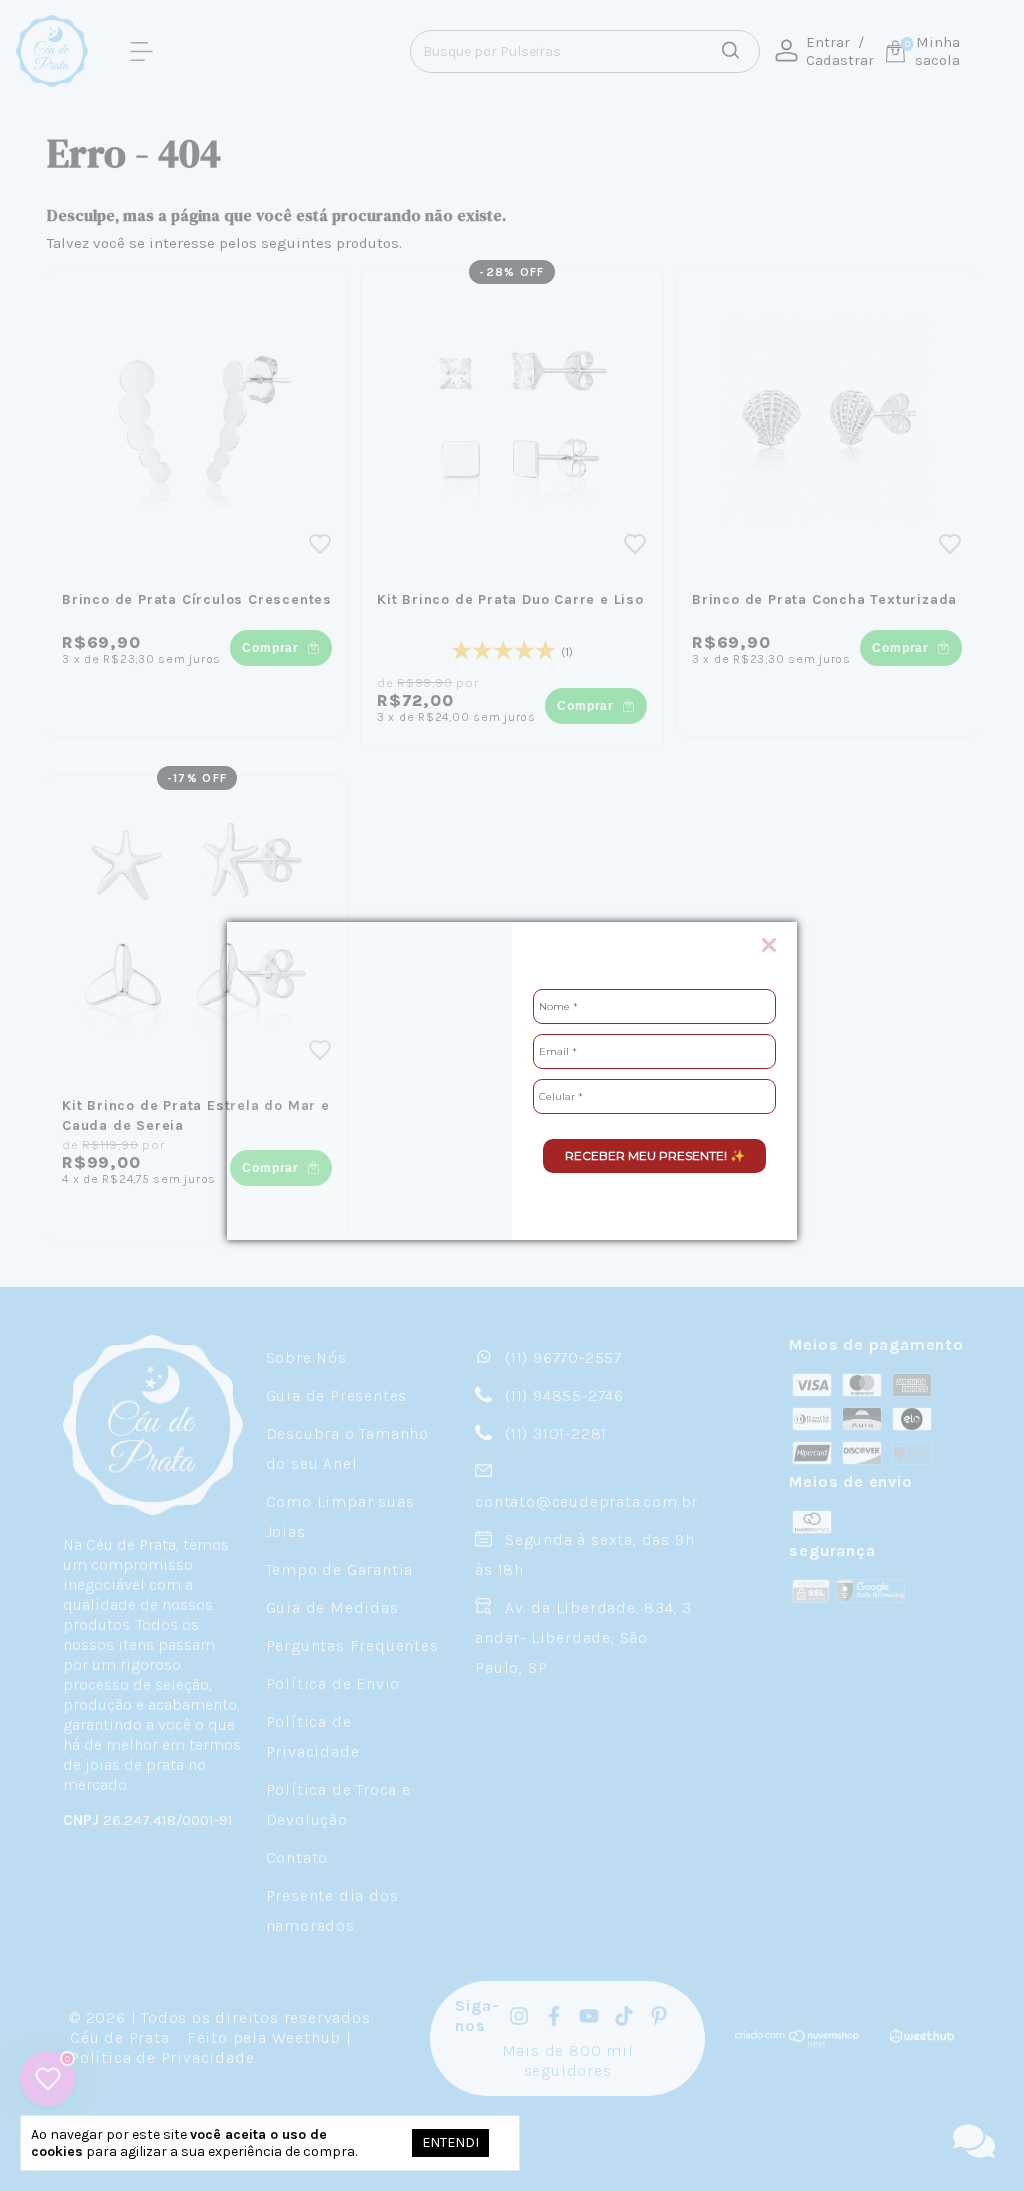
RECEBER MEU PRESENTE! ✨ (655, 1155)
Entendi (450, 2142)
